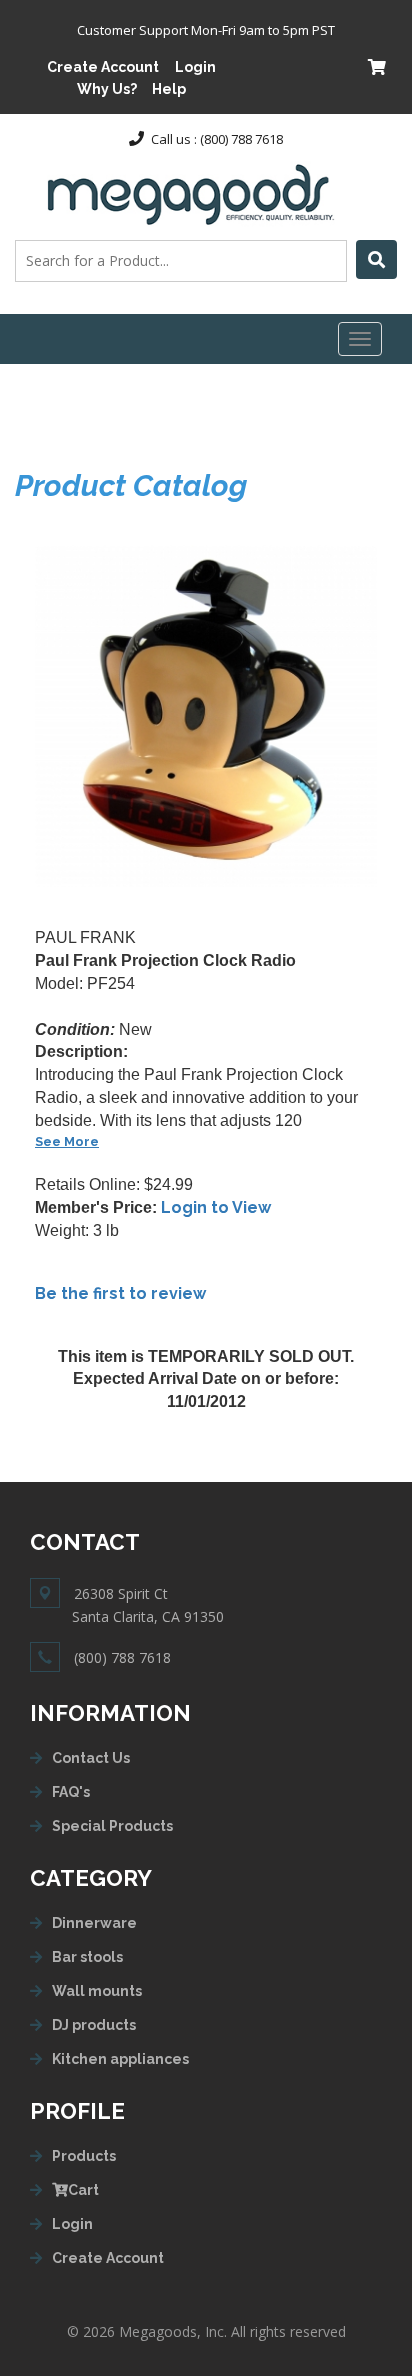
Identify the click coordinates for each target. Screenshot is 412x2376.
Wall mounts (97, 1991)
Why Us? (107, 89)
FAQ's (71, 1792)
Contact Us (91, 1758)
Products (84, 2156)
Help (169, 89)
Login (195, 67)
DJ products (94, 2025)
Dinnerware (94, 1923)
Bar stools (87, 1957)
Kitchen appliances (120, 2059)
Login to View (216, 1207)
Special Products (112, 1826)
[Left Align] (376, 259)
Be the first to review (120, 1293)
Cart (83, 2190)
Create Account (103, 67)
